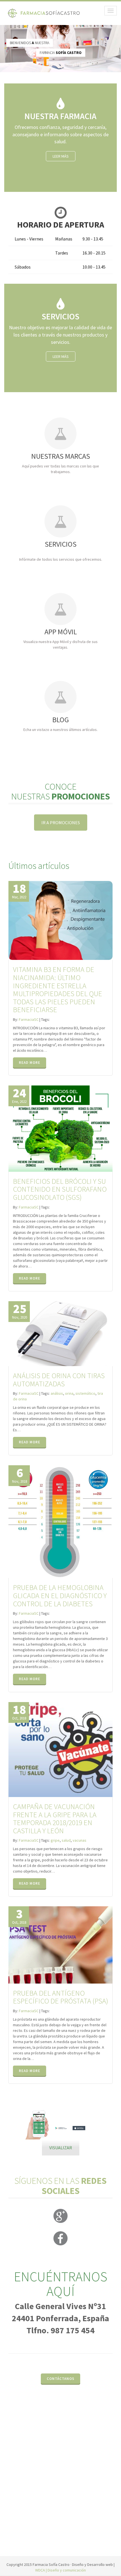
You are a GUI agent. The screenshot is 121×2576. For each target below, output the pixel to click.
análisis (57, 1393)
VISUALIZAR (61, 2148)
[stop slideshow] (12, 2145)
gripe (55, 1840)
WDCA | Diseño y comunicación (60, 2570)
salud (66, 1840)
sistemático (85, 1393)
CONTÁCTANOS (60, 2379)
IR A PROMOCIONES (61, 823)
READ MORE (30, 1063)
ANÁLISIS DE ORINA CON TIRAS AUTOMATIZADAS (59, 1380)
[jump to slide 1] (62, 2139)
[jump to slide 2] (68, 2139)
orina (69, 1393)
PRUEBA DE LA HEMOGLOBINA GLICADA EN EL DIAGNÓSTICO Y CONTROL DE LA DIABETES (60, 1595)
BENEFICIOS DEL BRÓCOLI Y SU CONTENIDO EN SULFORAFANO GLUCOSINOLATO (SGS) (60, 1189)
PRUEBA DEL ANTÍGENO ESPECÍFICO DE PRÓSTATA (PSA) (60, 1997)
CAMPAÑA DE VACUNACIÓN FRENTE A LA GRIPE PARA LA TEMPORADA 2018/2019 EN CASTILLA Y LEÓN (55, 1819)
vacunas (79, 1840)
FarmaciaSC (29, 1019)
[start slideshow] (12, 2134)
